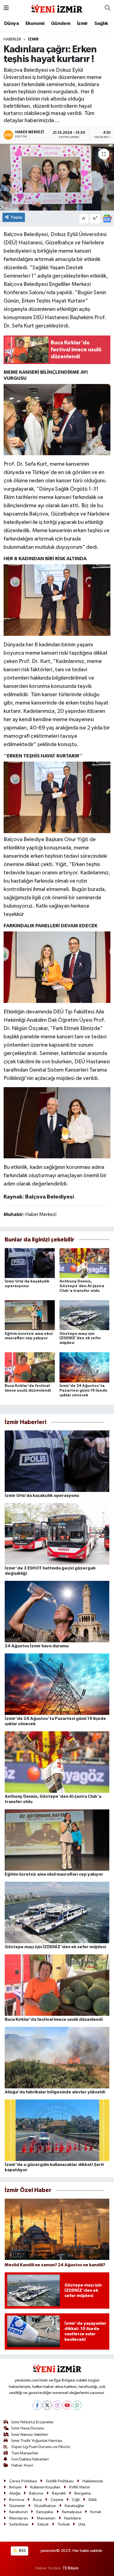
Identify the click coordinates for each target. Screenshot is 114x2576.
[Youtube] (67, 2405)
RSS (22, 2551)
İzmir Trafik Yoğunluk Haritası (37, 2441)
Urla (82, 2524)
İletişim (15, 2487)
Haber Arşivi (22, 2465)
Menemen (46, 2518)
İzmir (82, 24)
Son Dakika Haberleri (30, 2459)
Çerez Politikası (23, 2481)
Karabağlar (75, 2506)
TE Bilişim (71, 2568)
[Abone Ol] (107, 218)
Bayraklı (59, 2493)
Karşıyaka (45, 2512)
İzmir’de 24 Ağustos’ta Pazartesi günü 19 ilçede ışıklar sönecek (83, 1391)
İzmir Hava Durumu (28, 2428)
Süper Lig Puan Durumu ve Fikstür (41, 2447)
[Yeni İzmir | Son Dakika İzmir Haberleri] (57, 8)
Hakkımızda (93, 2481)
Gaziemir (17, 2506)
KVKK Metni (80, 2487)
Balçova (36, 2493)
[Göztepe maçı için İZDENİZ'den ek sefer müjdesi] (85, 1315)
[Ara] (107, 8)
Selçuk (43, 2524)
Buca (37, 2500)
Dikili (93, 2500)
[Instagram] (57, 2405)
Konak (96, 2512)
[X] (47, 2405)
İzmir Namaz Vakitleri (30, 2435)
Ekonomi (35, 24)
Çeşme (57, 2500)
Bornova (17, 2500)
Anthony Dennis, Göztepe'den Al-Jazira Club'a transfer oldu (82, 1286)
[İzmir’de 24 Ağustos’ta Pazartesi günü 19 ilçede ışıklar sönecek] (85, 1367)
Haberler (12, 39)
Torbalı (64, 2524)
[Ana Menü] (6, 8)
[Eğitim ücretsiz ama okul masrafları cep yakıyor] (30, 1315)
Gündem (61, 24)
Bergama (83, 2493)
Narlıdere (73, 2518)
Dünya (11, 24)
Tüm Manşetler (25, 2453)
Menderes (19, 2518)
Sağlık (101, 24)
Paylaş (17, 217)
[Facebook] (37, 2405)
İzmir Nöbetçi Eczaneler (33, 2422)
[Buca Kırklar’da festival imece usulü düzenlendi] (30, 1367)
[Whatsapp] (77, 2405)
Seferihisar (19, 2524)
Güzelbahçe (45, 2506)
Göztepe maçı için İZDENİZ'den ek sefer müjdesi (80, 1338)
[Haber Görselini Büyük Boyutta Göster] (57, 419)
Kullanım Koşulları (45, 2487)
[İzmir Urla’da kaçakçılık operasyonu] (30, 1263)
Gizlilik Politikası (60, 2481)
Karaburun (18, 2512)
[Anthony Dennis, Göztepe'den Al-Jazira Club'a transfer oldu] (85, 1263)
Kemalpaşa (72, 2512)
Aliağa (15, 2493)
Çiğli (76, 2500)
